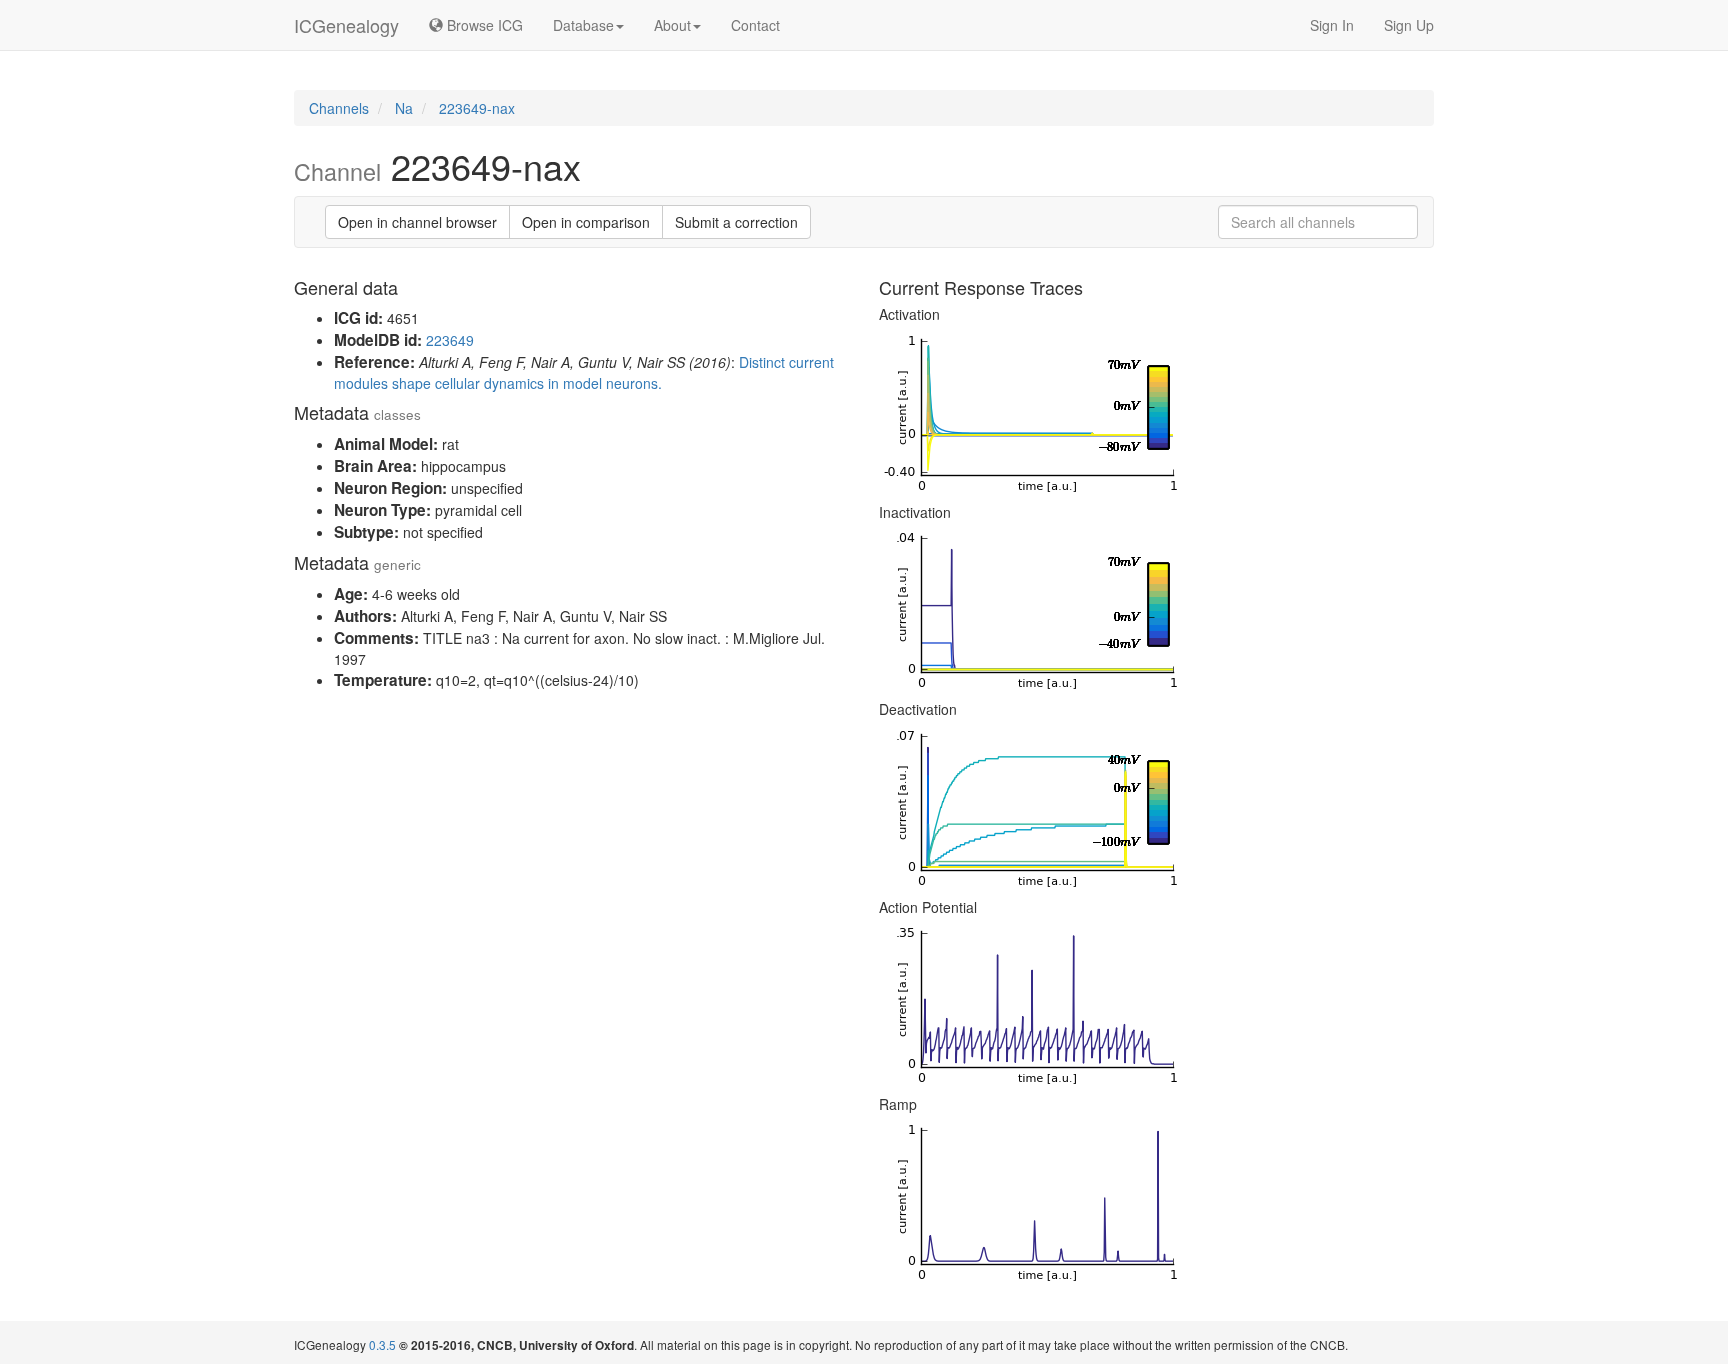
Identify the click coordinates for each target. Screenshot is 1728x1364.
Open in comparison (586, 222)
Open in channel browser (417, 222)
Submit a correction (736, 222)
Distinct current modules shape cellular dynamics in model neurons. (584, 372)
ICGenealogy (346, 25)
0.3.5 (382, 1344)
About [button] (672, 25)
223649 (450, 340)
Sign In (1332, 25)
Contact (755, 25)
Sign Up (1409, 25)
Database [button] (583, 25)
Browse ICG (483, 25)
